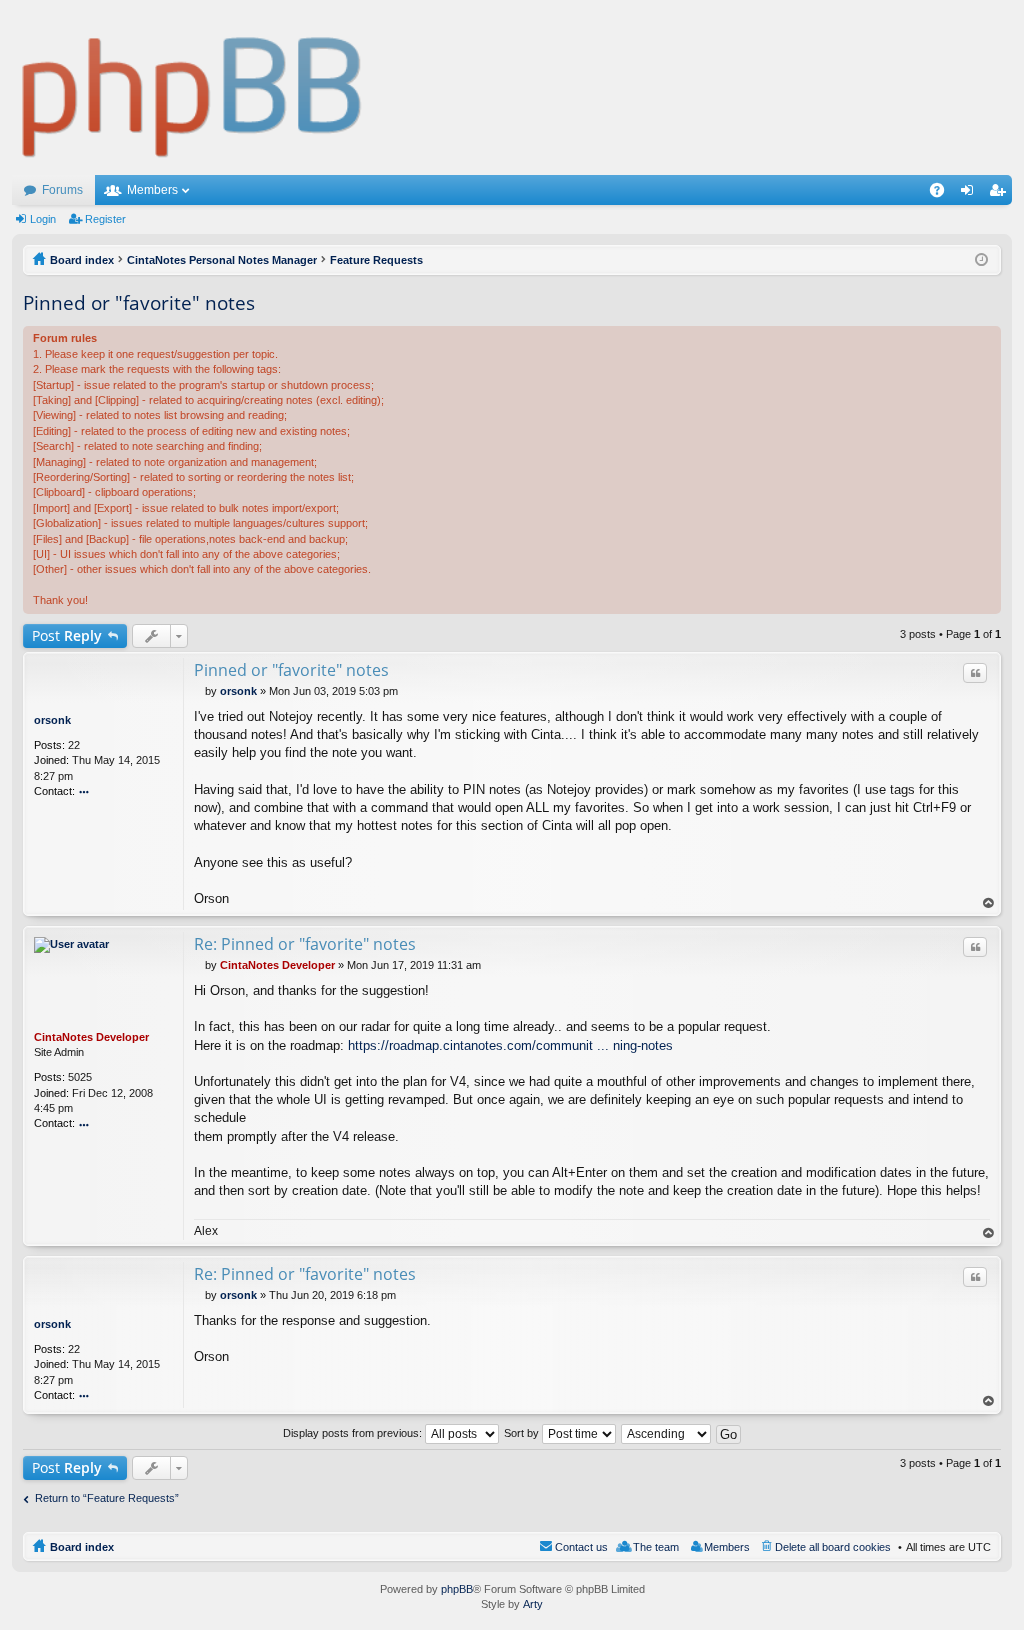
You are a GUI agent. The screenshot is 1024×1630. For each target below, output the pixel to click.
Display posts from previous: (354, 1433)
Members (152, 190)
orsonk (52, 720)
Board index (82, 1547)
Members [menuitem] (727, 1547)
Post (67, 635)
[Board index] (192, 87)
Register (105, 219)
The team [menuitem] (656, 1547)
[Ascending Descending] (667, 1433)
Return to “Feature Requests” (107, 1498)
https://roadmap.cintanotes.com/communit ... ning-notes (510, 1045)
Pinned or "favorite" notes (139, 303)
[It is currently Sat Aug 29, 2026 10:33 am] (981, 260)
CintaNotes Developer (91, 1037)
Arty (533, 1604)
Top (989, 903)
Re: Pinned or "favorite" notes (305, 944)
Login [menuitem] (971, 194)
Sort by (523, 1433)
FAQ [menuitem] (943, 194)
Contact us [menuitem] (581, 1547)
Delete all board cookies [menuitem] (833, 1547)
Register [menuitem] (1001, 194)
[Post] (199, 691)
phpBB (457, 1589)
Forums (62, 190)
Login (43, 219)
